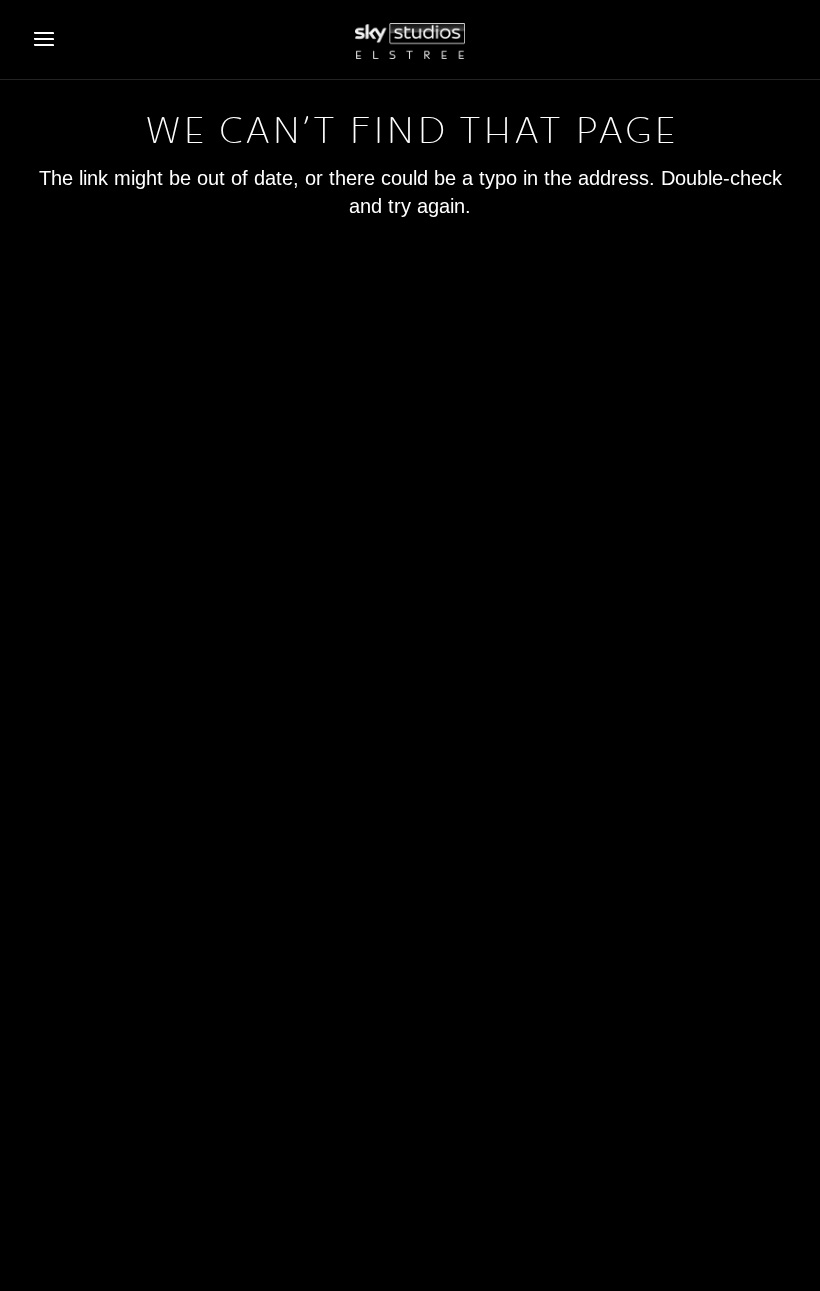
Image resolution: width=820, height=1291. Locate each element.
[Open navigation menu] (44, 39)
